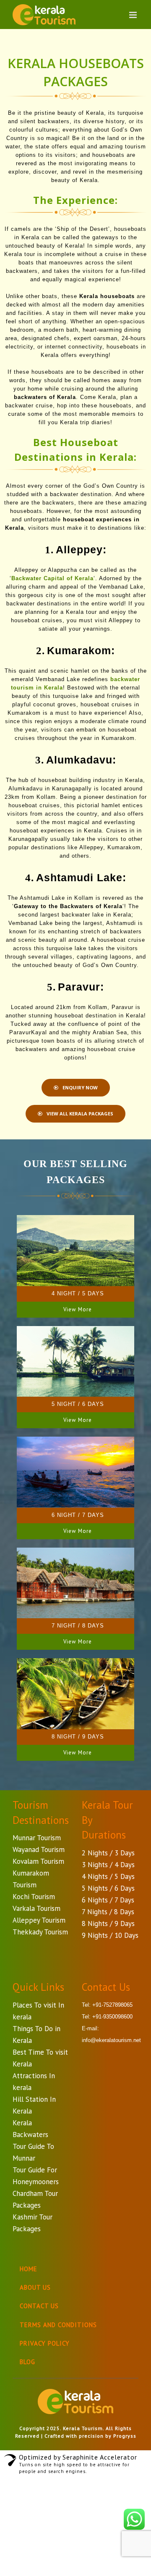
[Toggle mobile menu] (134, 15)
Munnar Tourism (37, 1838)
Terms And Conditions (58, 2325)
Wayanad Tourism (39, 1849)
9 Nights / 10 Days (110, 1935)
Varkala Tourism (36, 1908)
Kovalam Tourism (38, 1861)
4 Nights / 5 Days (108, 1876)
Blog (27, 2362)
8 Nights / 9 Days (108, 1923)
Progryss (125, 2436)
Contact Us (39, 2306)
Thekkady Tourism (40, 1932)
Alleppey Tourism (39, 1920)
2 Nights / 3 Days (108, 1853)
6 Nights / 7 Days (108, 1900)
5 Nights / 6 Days (108, 1888)
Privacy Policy (45, 2343)
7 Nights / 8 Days (108, 1912)
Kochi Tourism (34, 1897)
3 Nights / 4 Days (108, 1865)
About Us (35, 2287)
